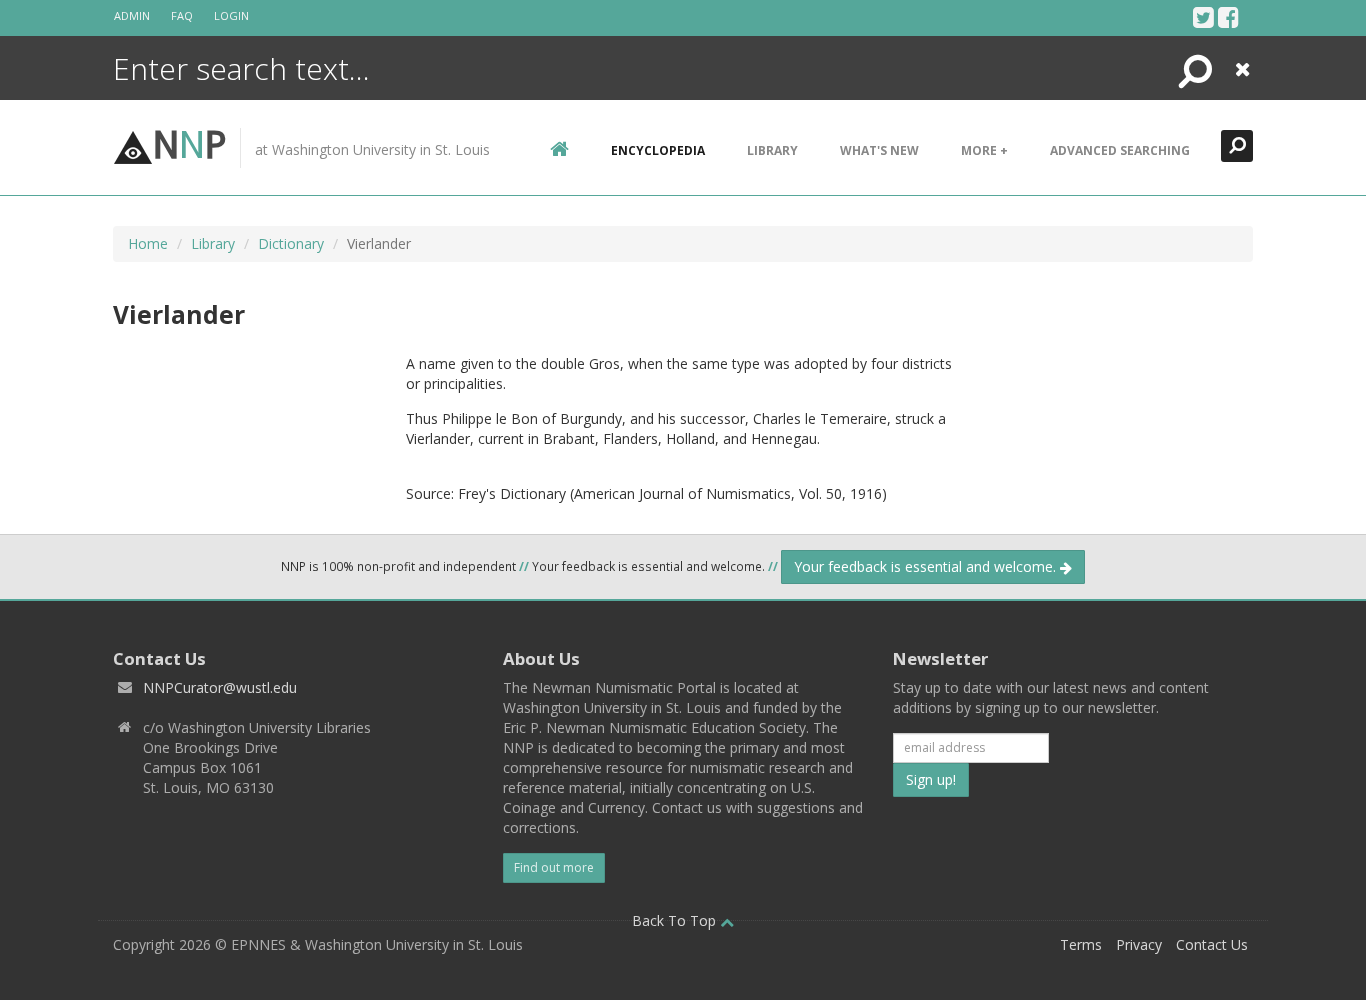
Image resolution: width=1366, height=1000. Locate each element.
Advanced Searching (1120, 150)
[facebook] (1228, 17)
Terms (1081, 944)
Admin (132, 15)
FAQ (182, 15)
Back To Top (676, 920)
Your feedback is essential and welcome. (927, 566)
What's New (879, 150)
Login (231, 15)
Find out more (554, 867)
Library (772, 150)
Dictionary (291, 243)
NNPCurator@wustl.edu (220, 687)
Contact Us (1212, 944)
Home (148, 243)
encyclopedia (658, 150)
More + (984, 150)
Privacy (1139, 944)
